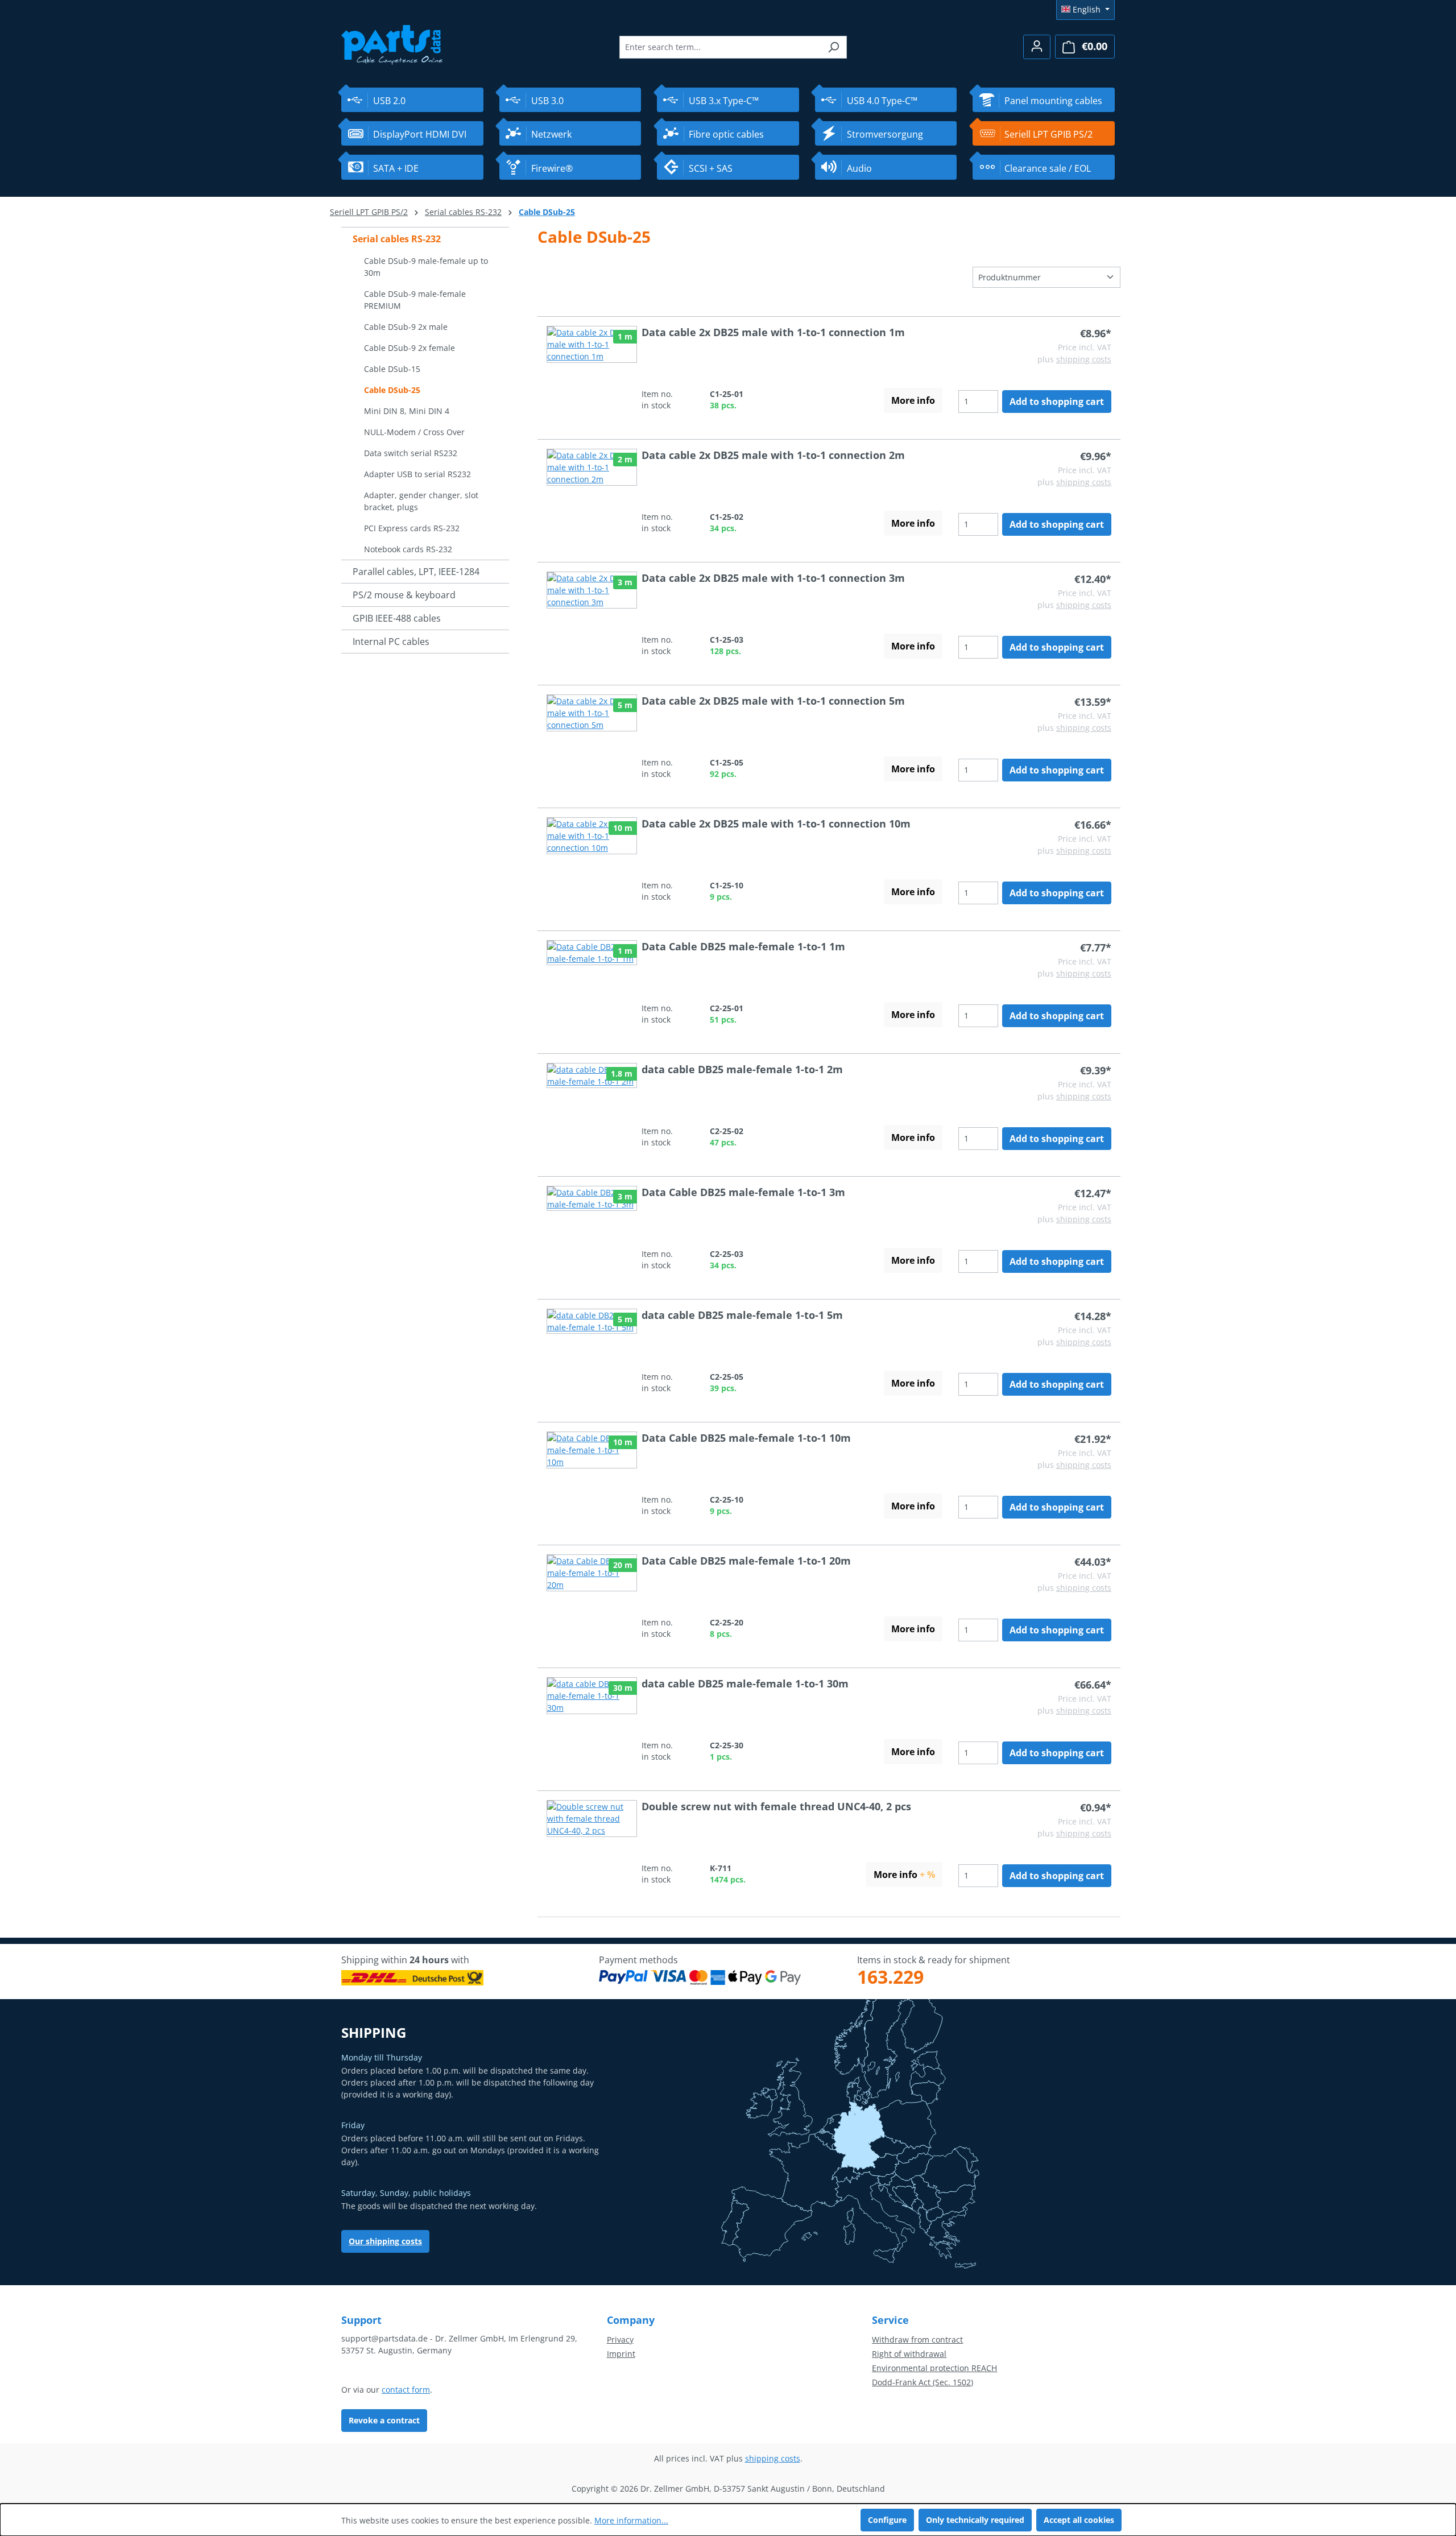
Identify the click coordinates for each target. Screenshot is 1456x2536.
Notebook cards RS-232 (408, 549)
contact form (406, 2390)
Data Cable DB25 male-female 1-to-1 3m (743, 1192)
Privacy (620, 2340)
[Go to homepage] (392, 44)
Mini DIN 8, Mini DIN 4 (407, 411)
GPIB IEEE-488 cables (397, 618)
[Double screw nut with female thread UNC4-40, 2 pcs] (592, 1844)
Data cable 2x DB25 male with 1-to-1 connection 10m (776, 824)
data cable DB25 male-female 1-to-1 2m (742, 1069)
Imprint (621, 2354)
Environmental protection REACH (934, 2368)
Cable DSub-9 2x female (409, 348)
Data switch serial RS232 (411, 453)
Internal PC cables (391, 642)
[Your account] (1037, 47)
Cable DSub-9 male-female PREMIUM (415, 300)
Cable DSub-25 (392, 390)
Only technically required (975, 2520)
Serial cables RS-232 (397, 239)
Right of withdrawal (909, 2354)
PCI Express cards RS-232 (412, 528)
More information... (631, 2520)
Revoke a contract (384, 2420)
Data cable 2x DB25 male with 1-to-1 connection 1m (773, 332)
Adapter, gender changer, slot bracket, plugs (421, 501)
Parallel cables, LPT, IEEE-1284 (416, 572)
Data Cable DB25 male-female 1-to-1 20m (746, 1561)
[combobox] (720, 47)
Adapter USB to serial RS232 (417, 474)
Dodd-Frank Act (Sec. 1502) (923, 2382)
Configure (887, 2520)
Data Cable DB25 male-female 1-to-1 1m (743, 946)
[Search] (834, 47)
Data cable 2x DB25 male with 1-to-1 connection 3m (773, 578)
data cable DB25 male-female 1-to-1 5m (742, 1315)
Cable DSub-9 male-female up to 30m (426, 267)
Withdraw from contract (917, 2340)
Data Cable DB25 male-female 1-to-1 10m (746, 1438)
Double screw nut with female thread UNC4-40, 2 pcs (776, 1806)
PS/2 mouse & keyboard (404, 595)
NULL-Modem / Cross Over (414, 432)
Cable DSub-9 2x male (406, 327)
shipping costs (1084, 359)
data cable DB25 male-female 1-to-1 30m (745, 1683)
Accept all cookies (1079, 2520)
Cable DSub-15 (392, 369)
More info (913, 400)
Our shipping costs (385, 2241)
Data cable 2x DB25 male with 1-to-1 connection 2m (773, 455)
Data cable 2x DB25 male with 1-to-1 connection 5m (773, 701)
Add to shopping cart (1057, 402)
